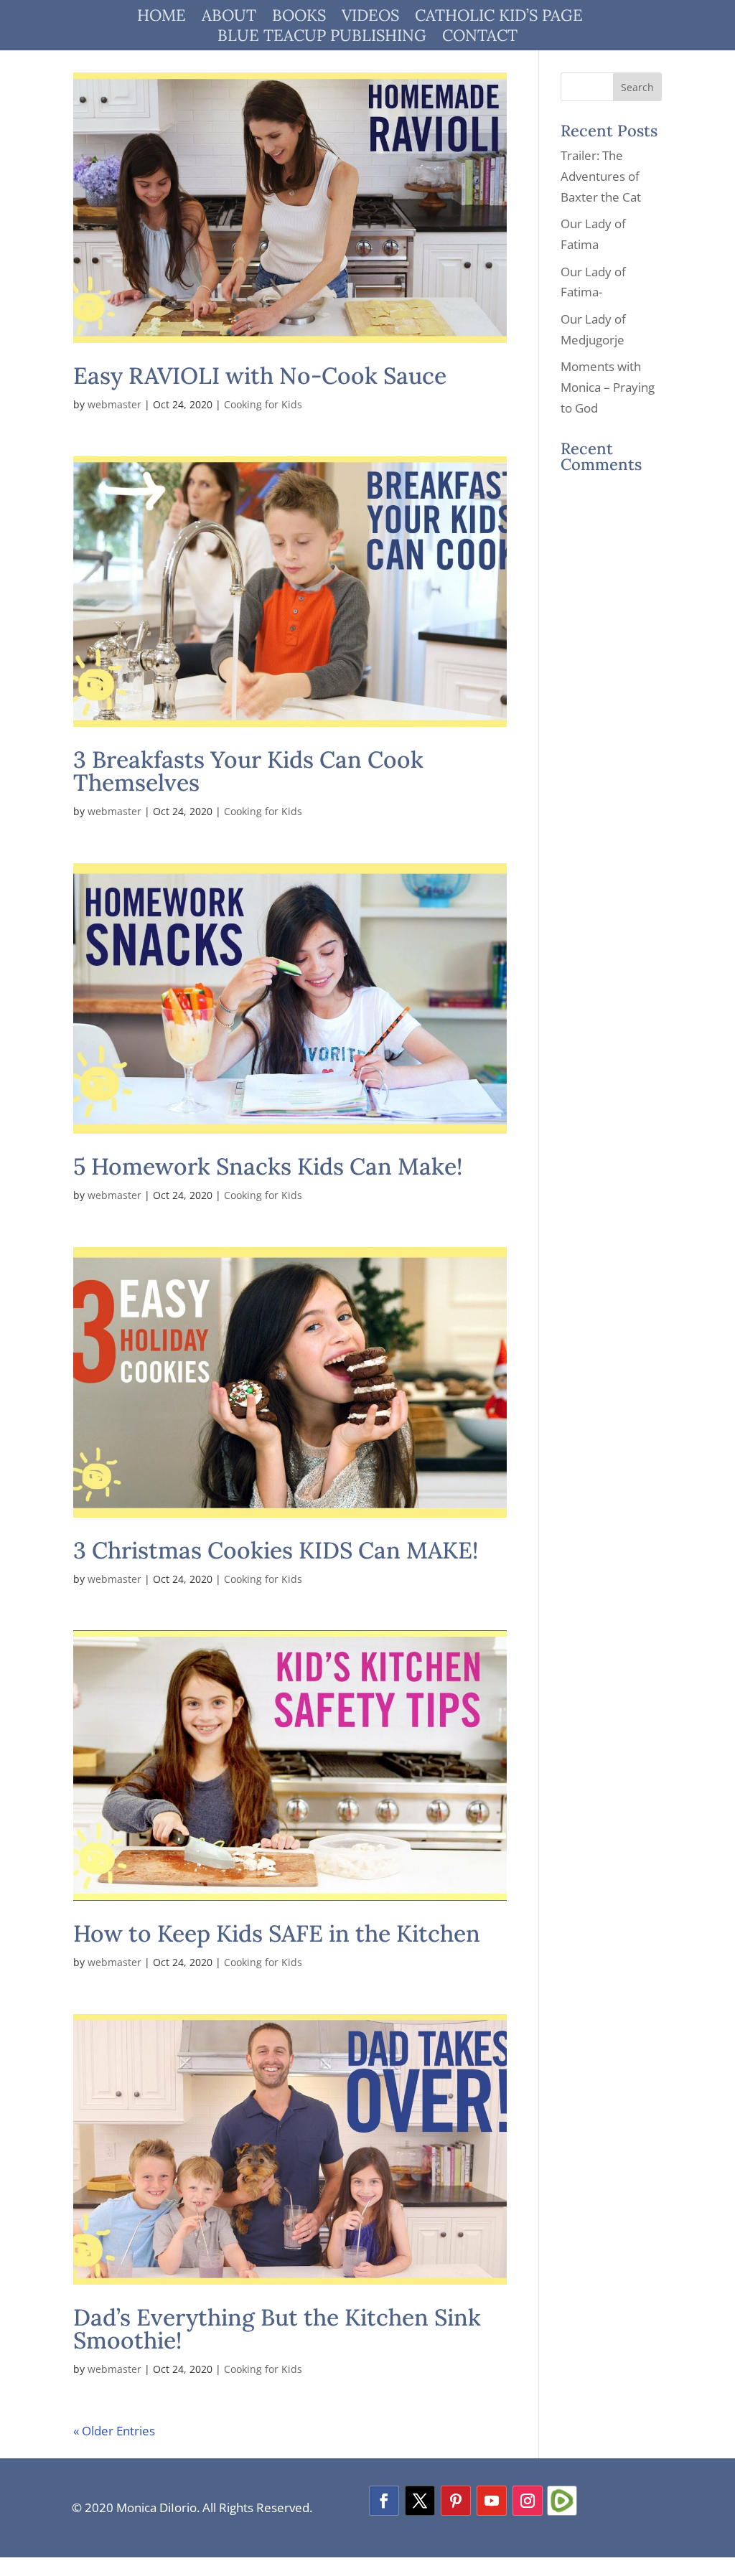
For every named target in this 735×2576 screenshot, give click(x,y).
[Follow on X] (420, 2501)
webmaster (114, 404)
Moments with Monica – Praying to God (608, 387)
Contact (480, 38)
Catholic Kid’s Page (499, 18)
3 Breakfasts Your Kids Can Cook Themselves (248, 771)
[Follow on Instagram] (528, 2501)
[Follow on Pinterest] (456, 2501)
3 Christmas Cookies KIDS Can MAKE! (276, 1550)
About (229, 18)
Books (299, 18)
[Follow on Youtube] (492, 2501)
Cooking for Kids (263, 404)
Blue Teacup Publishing (322, 38)
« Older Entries (114, 2431)
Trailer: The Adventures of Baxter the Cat (601, 176)
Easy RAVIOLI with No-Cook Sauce (260, 376)
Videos (370, 18)
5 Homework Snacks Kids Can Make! (268, 1166)
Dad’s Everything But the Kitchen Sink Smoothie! (277, 2329)
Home (161, 18)
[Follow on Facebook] (384, 2501)
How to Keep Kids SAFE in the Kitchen (277, 1933)
